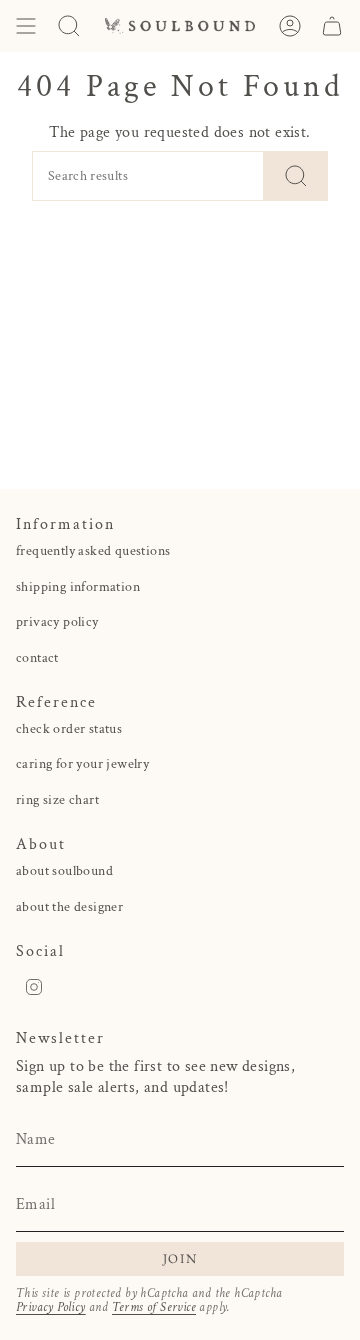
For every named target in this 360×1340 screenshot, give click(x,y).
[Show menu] (26, 26)
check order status (69, 729)
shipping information (78, 587)
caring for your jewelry (82, 764)
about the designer (69, 907)
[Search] (296, 176)
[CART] (332, 26)
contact (37, 658)
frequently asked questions (93, 551)
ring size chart (57, 800)
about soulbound (64, 871)
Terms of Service (154, 1307)
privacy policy (57, 622)
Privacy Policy (51, 1307)
